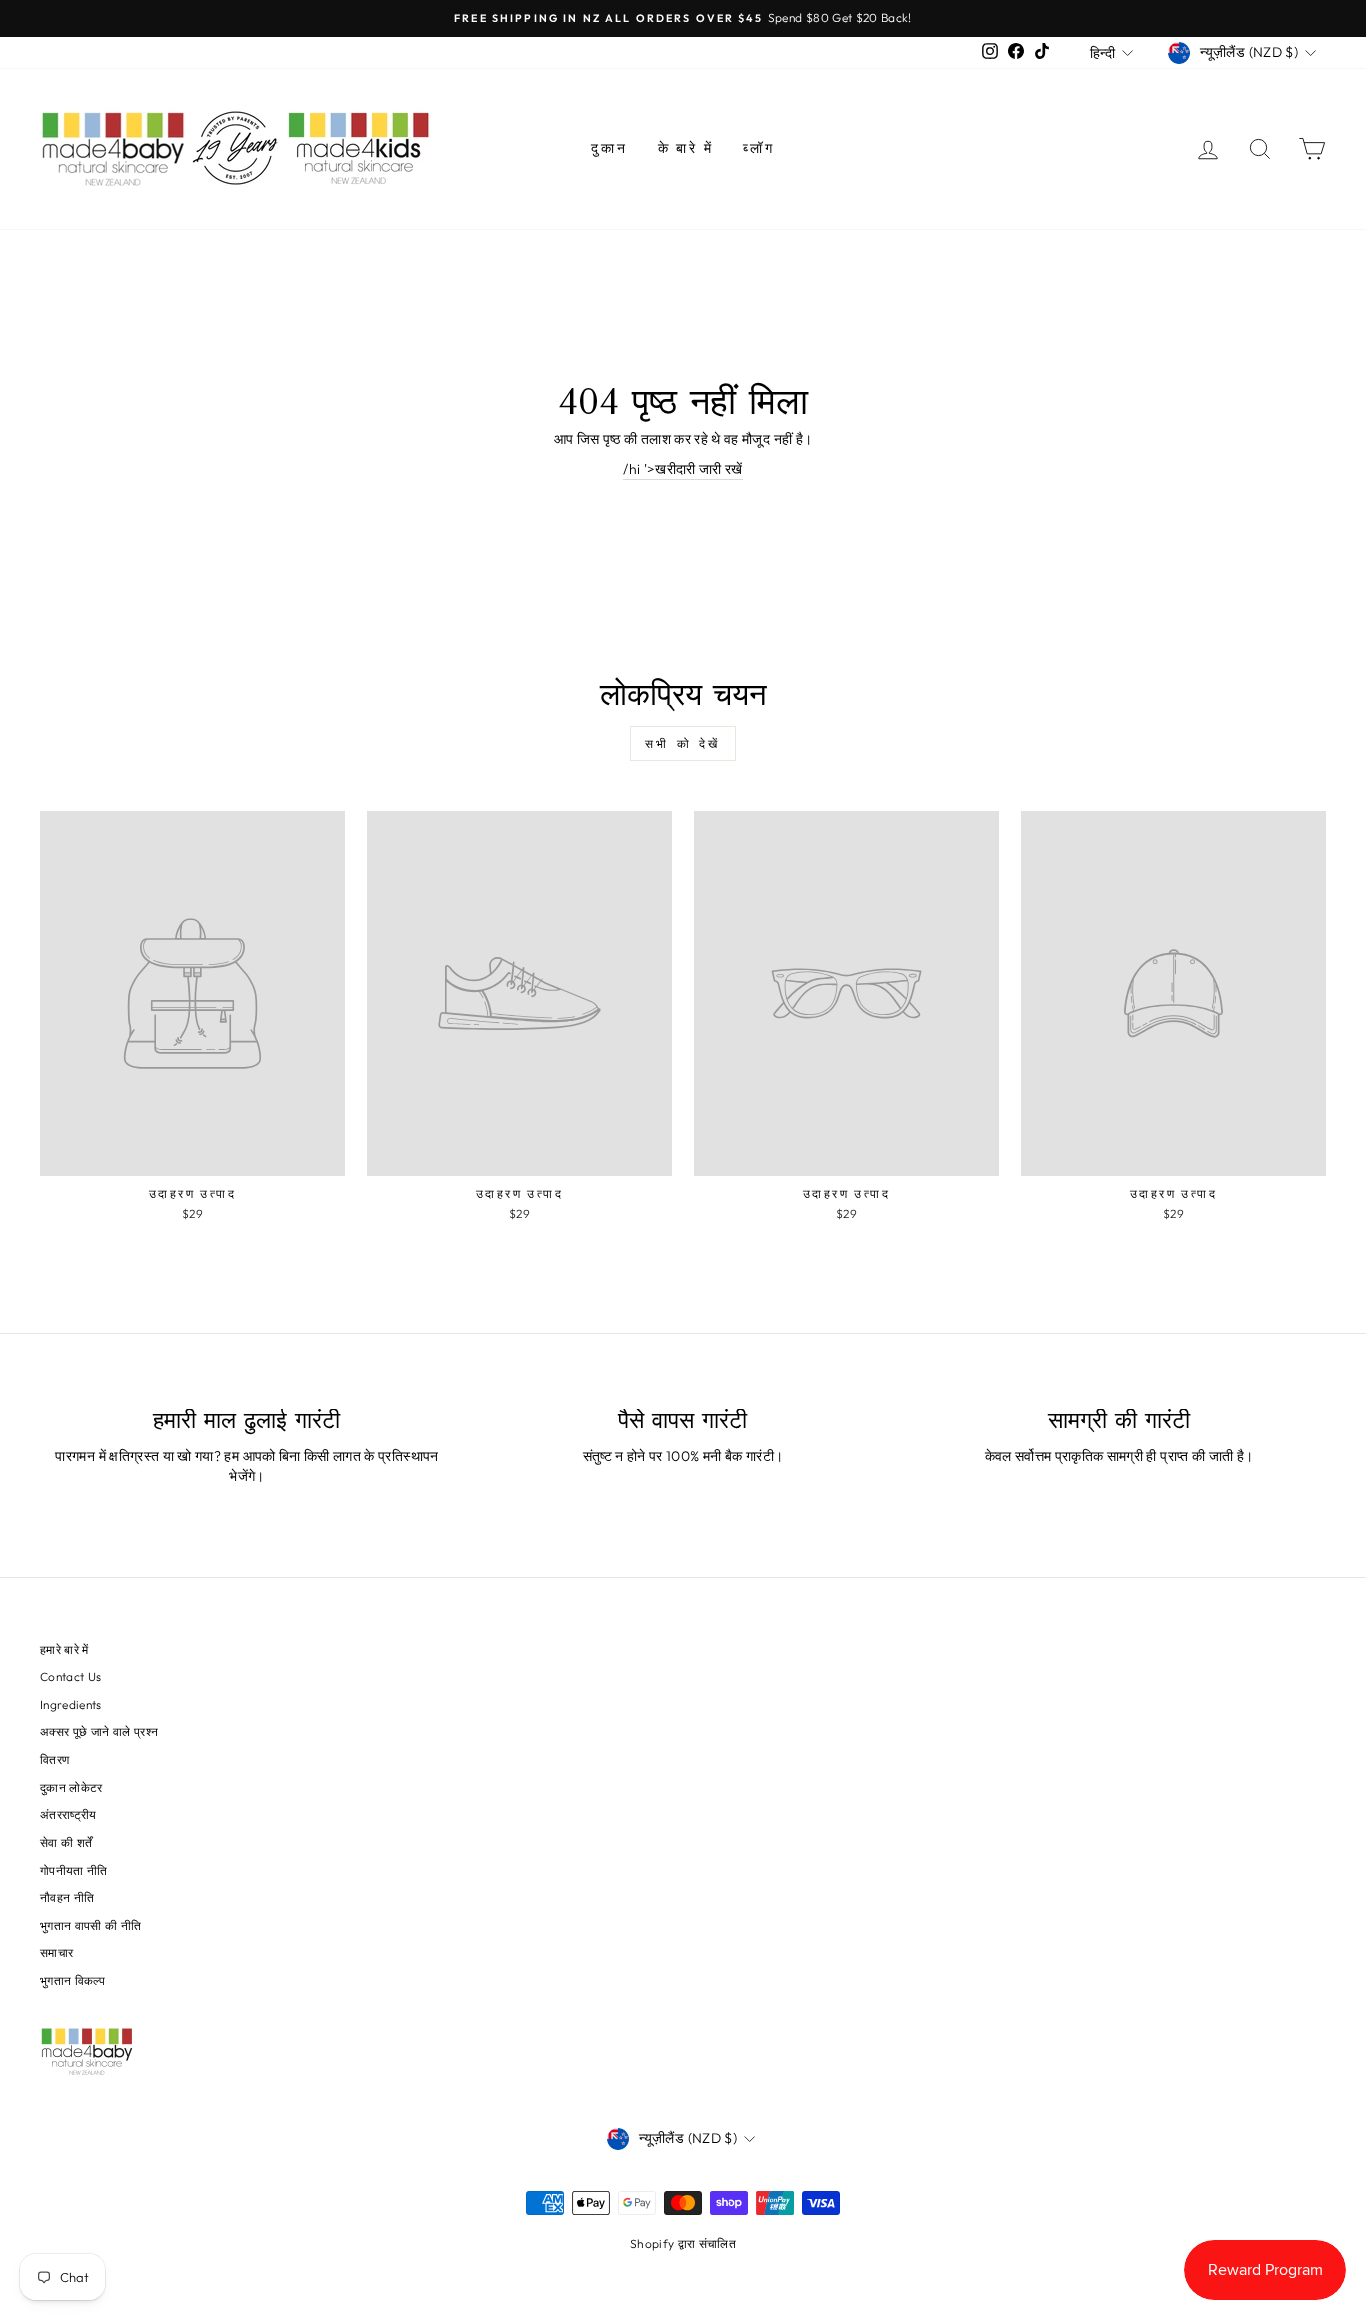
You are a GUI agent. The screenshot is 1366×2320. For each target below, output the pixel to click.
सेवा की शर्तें (66, 1842)
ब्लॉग (758, 148)
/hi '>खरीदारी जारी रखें (683, 469)
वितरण (54, 1759)
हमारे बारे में (64, 1649)
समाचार (56, 1952)
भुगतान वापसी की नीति (91, 1925)
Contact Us (71, 1676)
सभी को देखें (683, 743)
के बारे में (686, 148)
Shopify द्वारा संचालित (683, 2243)
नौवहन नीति (67, 1897)
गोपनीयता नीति (74, 1870)
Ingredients (71, 1704)
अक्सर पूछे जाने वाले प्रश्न (99, 1731)
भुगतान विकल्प (72, 1980)
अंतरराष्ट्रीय (68, 1814)
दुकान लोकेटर (71, 1787)
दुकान (609, 148)
